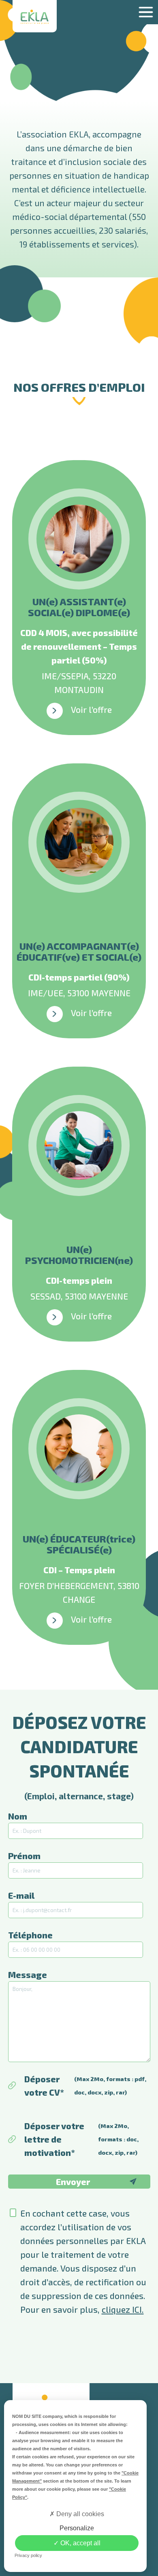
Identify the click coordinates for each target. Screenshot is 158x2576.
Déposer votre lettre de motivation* (81, 2139)
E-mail (21, 1895)
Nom (18, 1816)
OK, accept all (80, 2543)
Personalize (77, 2528)
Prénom (24, 1856)
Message (28, 1975)
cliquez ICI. (123, 2309)
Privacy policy (28, 2555)
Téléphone (30, 1935)
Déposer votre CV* (85, 2086)
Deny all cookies (79, 2514)
